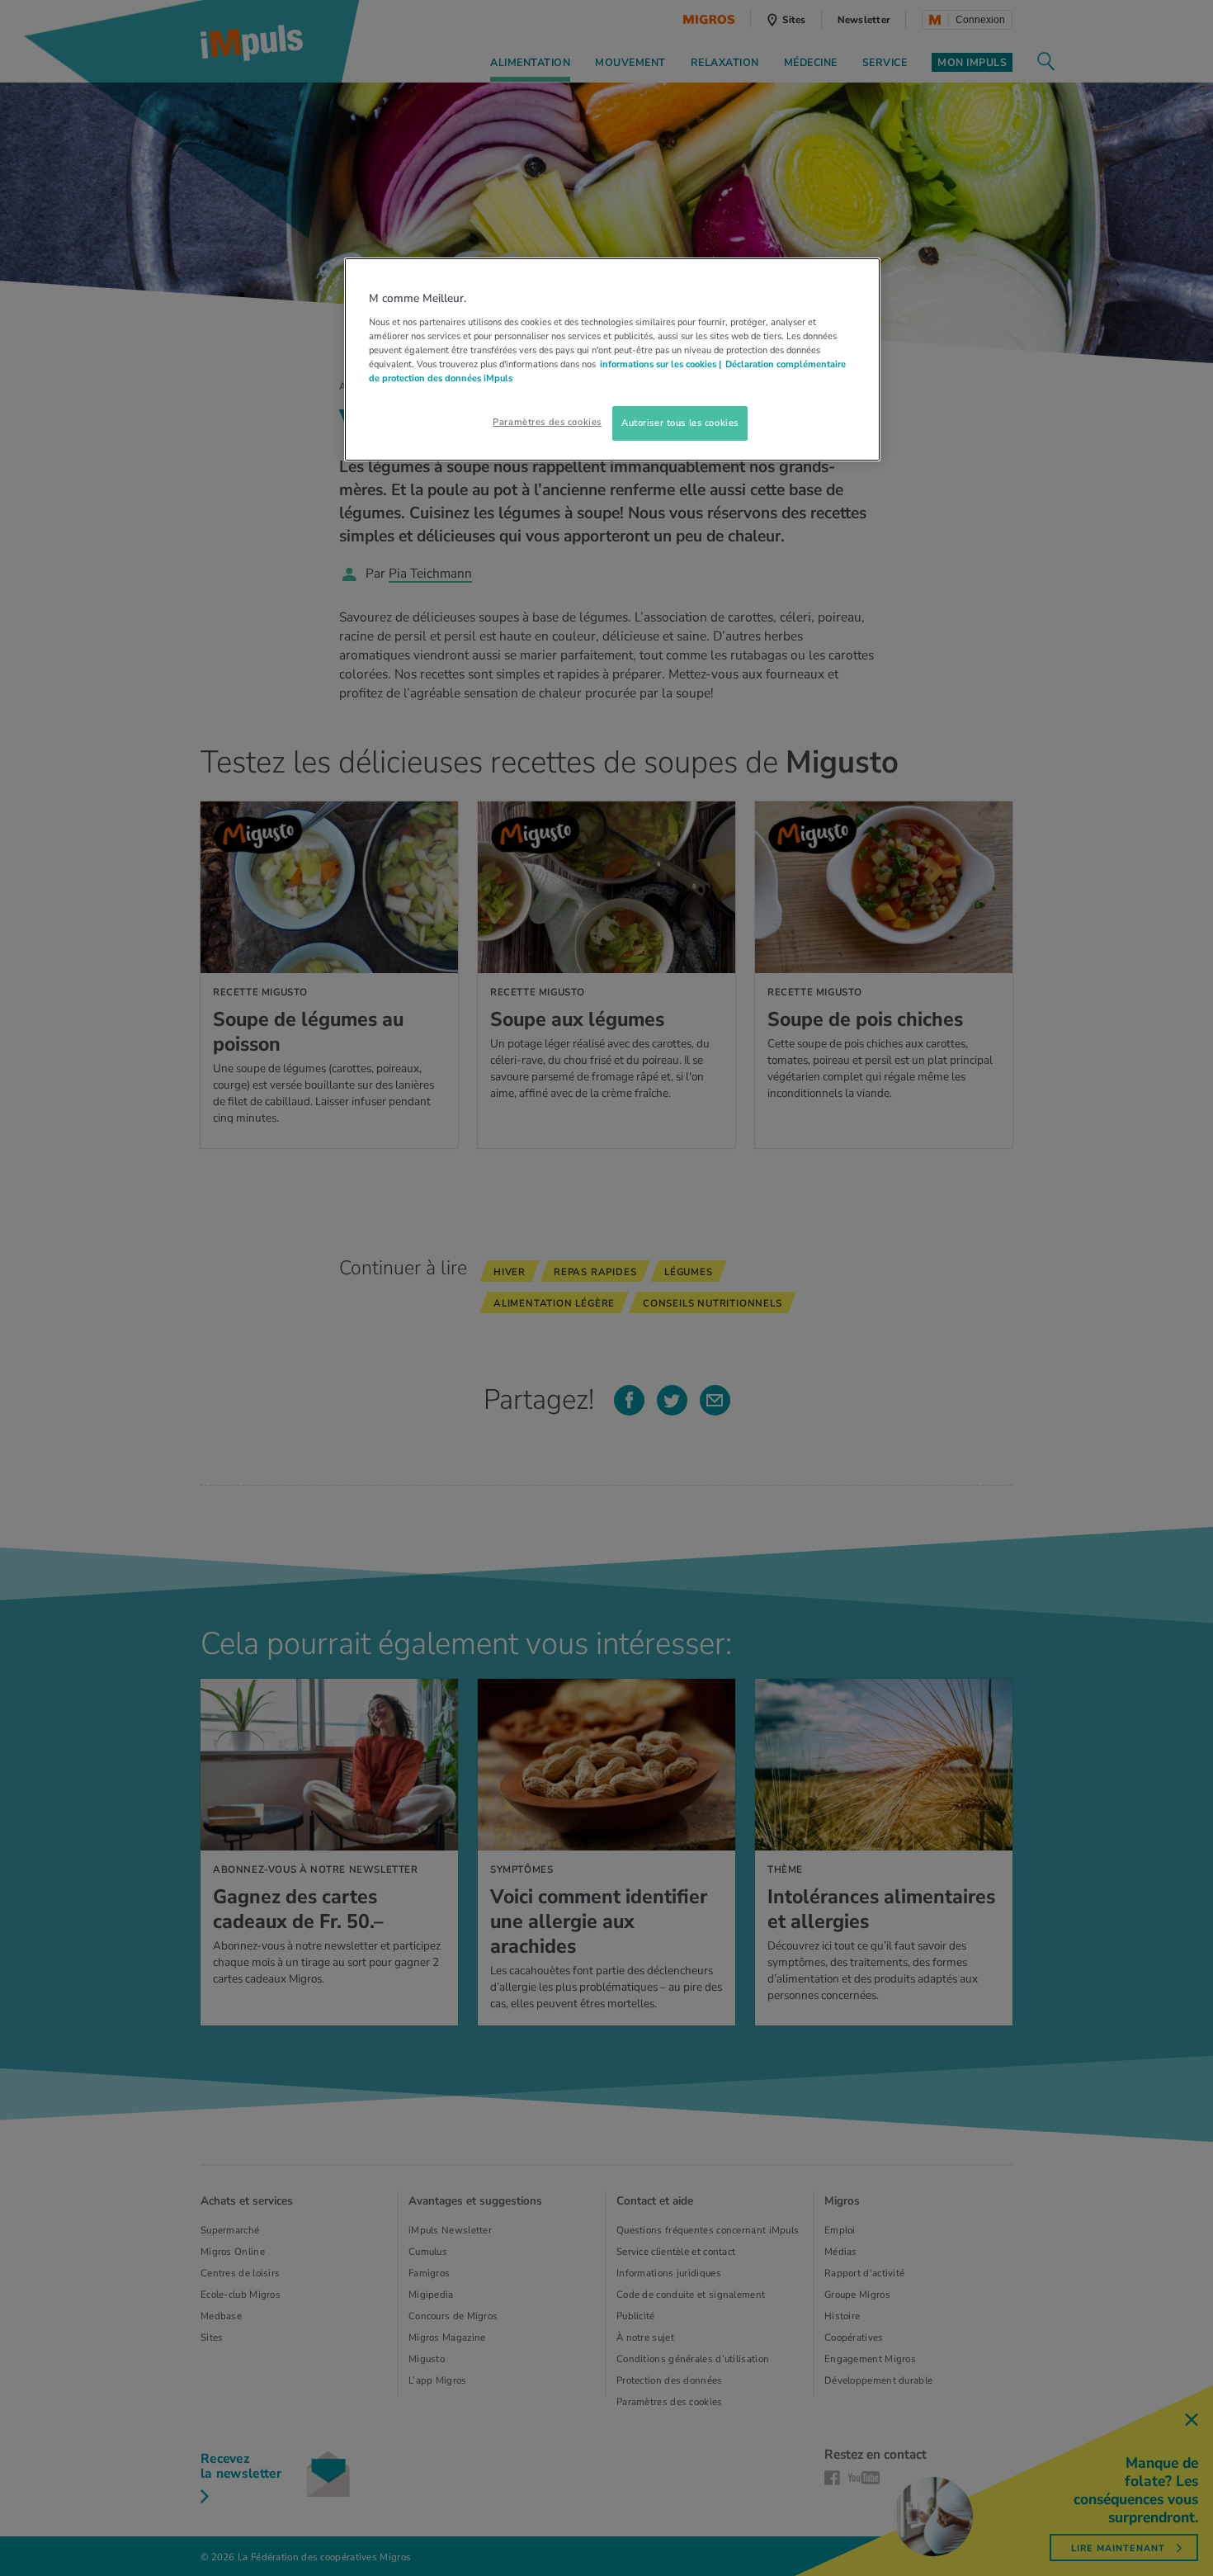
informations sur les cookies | (661, 364)
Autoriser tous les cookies (680, 423)
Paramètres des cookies (547, 422)
